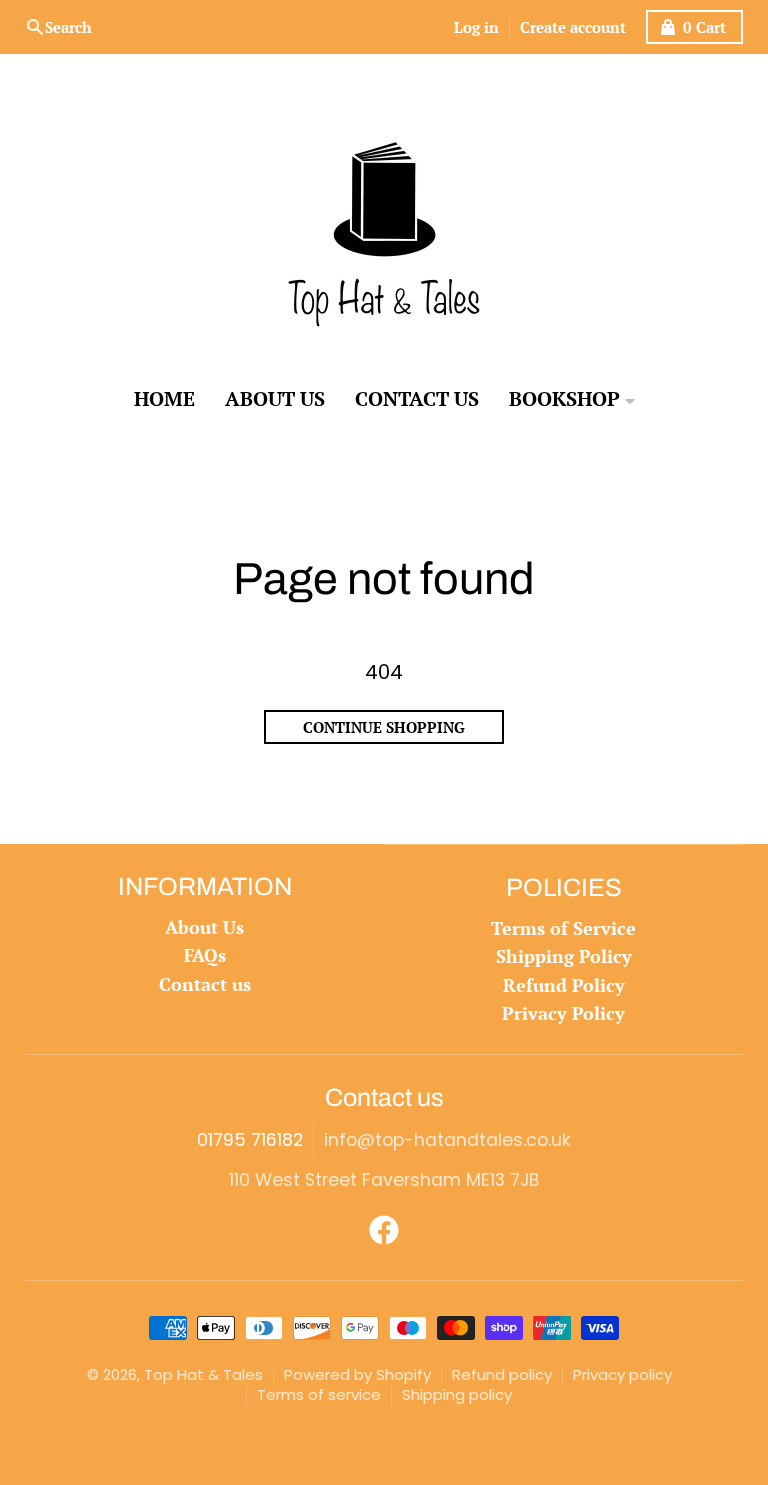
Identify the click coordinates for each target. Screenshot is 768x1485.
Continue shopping (384, 727)
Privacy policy (622, 1374)
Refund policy (502, 1374)
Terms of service (319, 1394)
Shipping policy (457, 1394)
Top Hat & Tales (203, 1374)
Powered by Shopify (357, 1374)
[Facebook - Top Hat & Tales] (384, 1230)
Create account (573, 27)
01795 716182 (250, 1140)
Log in (476, 27)
